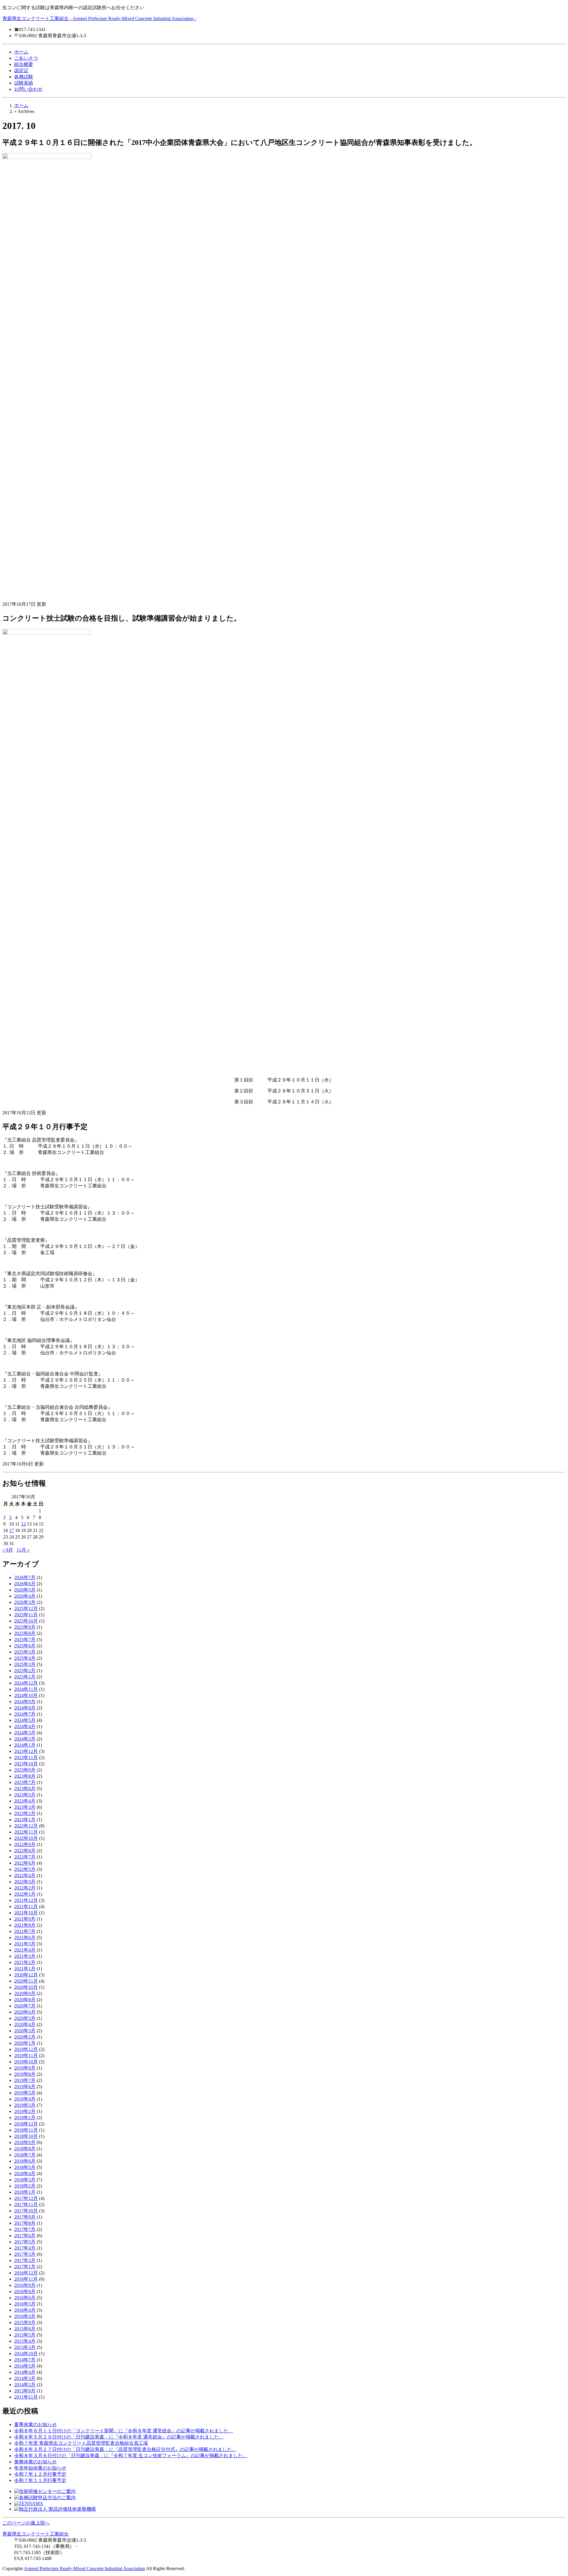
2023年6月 (25, 1789)
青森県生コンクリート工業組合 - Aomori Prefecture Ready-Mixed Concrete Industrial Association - (99, 18)
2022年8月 (25, 1851)
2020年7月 (25, 2006)
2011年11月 (26, 2397)
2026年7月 (25, 1577)
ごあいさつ (26, 58)
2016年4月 (25, 2310)
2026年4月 (25, 1596)
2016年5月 (25, 2304)
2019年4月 (25, 2099)
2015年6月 (25, 2329)
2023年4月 (25, 1801)
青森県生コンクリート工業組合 (35, 2534)
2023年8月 (25, 1776)
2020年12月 (26, 1975)
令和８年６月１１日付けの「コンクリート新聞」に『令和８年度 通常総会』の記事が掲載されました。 (124, 2431)
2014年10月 (26, 2354)
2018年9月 (25, 2142)
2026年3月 (25, 1602)
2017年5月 (25, 2242)
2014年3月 (25, 2378)
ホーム (21, 52)
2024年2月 (25, 1739)
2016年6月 (25, 2298)
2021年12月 (26, 1900)
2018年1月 (25, 2192)
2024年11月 (26, 1689)
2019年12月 (26, 2049)
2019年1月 (25, 2118)
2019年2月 (25, 2111)
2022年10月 (26, 1838)
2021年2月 (25, 1962)
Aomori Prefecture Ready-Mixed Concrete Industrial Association (84, 2568)
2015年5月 (25, 2335)
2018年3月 (25, 2180)
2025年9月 (25, 1627)
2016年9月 (25, 2285)
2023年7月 (25, 1782)
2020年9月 (25, 1993)
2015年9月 (25, 2322)
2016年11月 (26, 2279)
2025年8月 (25, 1633)
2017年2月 (25, 2260)
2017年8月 (25, 2223)
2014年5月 (25, 2366)
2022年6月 (25, 1863)
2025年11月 (26, 1615)
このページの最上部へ (26, 2523)
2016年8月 (25, 2291)
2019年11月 (26, 2056)
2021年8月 (25, 1925)
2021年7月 (25, 1931)
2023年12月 (26, 1751)
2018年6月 (25, 2161)
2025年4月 (25, 1658)
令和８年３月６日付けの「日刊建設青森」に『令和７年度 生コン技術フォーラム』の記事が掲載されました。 (131, 2456)
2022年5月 (25, 1869)
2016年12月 (26, 2273)
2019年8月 (25, 2074)
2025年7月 (25, 1640)
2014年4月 (25, 2372)
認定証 (21, 71)
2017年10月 (26, 2211)
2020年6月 (25, 2012)
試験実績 (24, 83)
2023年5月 (25, 1795)
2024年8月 (25, 1708)
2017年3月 (25, 2254)
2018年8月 (25, 2149)
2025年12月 (26, 1608)
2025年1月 (25, 1677)
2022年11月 (26, 1832)
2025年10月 (26, 1621)
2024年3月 (25, 1733)
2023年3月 (25, 1807)
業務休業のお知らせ (35, 2462)
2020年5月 (25, 2018)
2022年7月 (25, 1857)
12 (23, 1524)
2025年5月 (25, 1652)
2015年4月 (25, 2341)
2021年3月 (25, 1956)
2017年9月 (25, 2217)
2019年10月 (26, 2062)
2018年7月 (25, 2155)
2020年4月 (25, 2024)
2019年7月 (25, 2080)
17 (12, 1530)
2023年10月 (26, 1764)
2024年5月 (25, 1720)
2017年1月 (25, 2267)
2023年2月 (25, 1813)
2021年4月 (25, 1950)
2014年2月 (25, 2385)
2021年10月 (26, 1913)
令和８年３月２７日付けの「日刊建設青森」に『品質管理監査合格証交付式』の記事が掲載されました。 (125, 2449)
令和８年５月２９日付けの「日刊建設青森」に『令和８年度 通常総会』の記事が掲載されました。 (119, 2437)
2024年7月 (25, 1714)
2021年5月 (25, 1944)
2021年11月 (26, 1907)
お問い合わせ (28, 89)
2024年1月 (25, 1745)
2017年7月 (25, 2229)
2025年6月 (25, 1646)
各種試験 (24, 77)
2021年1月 (25, 1969)
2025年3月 (25, 1664)
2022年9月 (25, 1844)
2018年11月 (26, 2130)
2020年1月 (25, 2043)
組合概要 (24, 64)
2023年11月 (26, 1757)
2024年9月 (25, 1702)
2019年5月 (25, 2093)
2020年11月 (26, 1981)
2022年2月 (25, 1888)
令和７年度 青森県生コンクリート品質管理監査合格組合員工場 (81, 2443)
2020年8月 (25, 2000)
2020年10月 (26, 1987)
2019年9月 (25, 2068)
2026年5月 (25, 1590)
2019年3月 (25, 2105)
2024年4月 (25, 1726)
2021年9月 (25, 1919)
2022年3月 (25, 1882)
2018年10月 (26, 2136)
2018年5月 (25, 2167)
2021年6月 (25, 1938)
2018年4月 (25, 2173)
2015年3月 (25, 2347)
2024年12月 (26, 1683)
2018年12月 (26, 2124)
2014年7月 (25, 2360)
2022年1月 (25, 1894)
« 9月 (8, 1550)
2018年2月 (25, 2186)
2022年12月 (26, 1826)
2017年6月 (25, 2236)
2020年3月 (25, 2031)
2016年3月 (25, 2316)
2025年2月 (25, 1671)
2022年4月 (25, 1875)
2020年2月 (25, 2037)
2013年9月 (25, 2391)
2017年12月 (26, 2198)
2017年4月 (25, 2248)
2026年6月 (25, 1584)
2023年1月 (25, 1820)
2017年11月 (26, 2205)
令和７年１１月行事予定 (40, 2480)
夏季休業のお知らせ (35, 2424)
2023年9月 (25, 1770)
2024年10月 (26, 1695)
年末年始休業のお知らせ (40, 2468)
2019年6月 (25, 2087)
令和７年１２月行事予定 (40, 2474)
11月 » (23, 1550)
